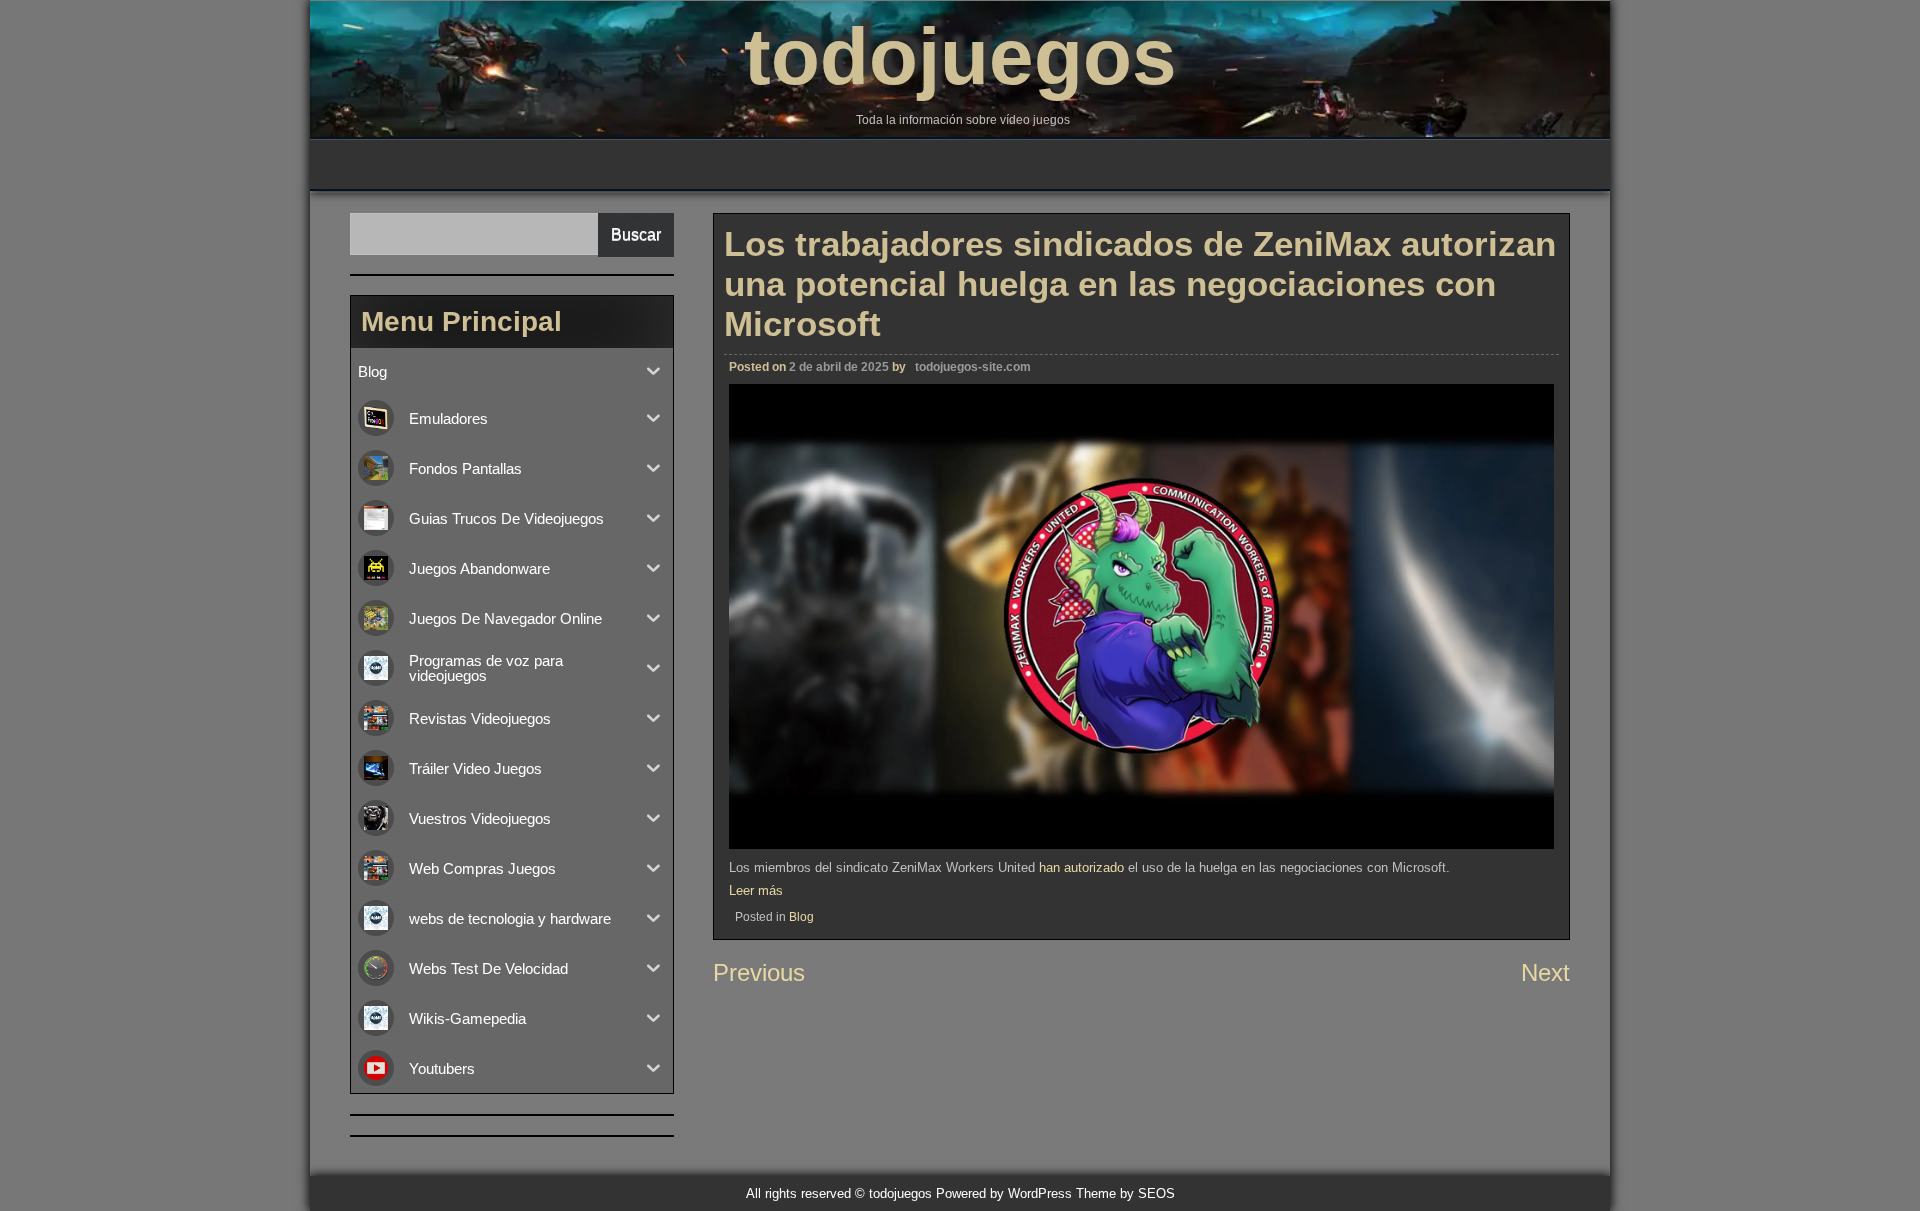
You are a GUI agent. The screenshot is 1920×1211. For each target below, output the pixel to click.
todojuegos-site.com (973, 367)
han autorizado (1081, 867)
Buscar (636, 234)
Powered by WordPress (1004, 1193)
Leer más (756, 890)
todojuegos (960, 56)
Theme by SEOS (1125, 1193)
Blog (801, 917)
